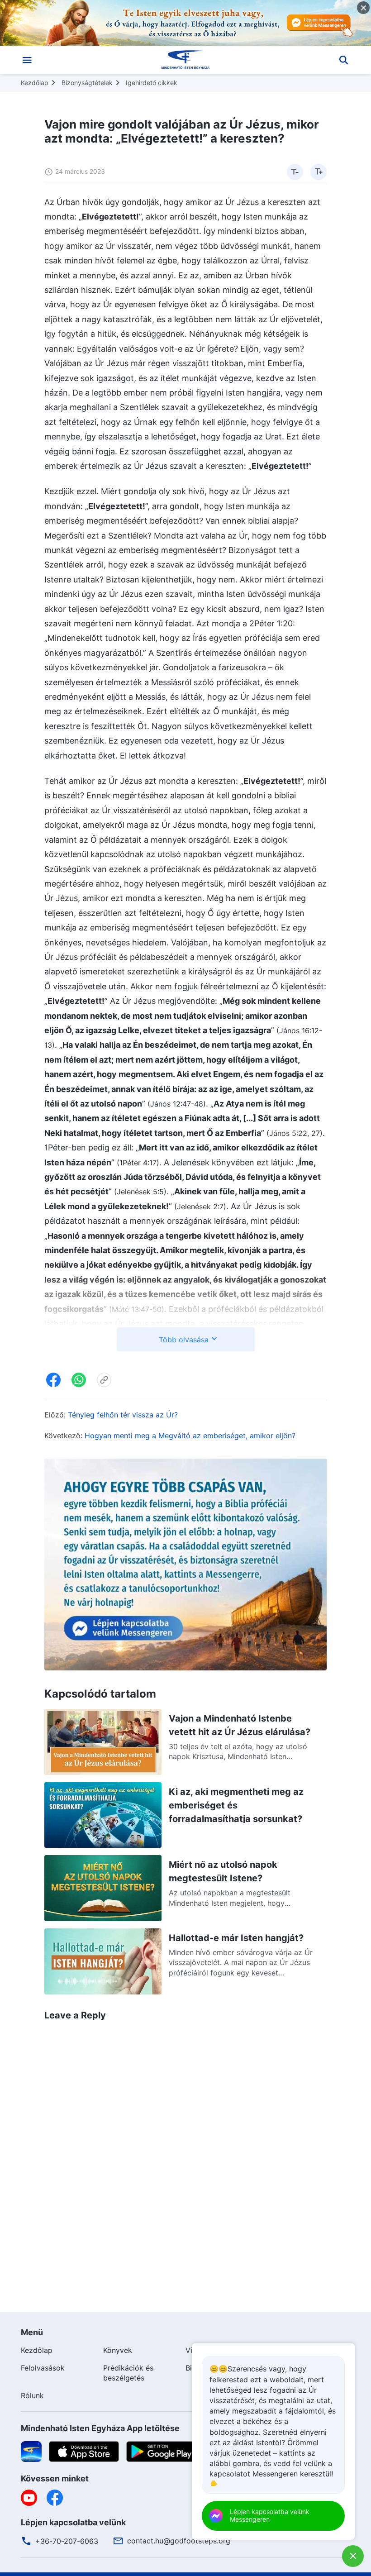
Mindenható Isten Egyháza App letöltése (100, 2428)
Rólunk (32, 2395)
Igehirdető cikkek (152, 83)
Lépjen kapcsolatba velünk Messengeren (270, 2515)
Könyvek (118, 2350)
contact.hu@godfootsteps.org (179, 2541)
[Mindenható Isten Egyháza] (185, 60)
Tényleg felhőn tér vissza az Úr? (123, 1415)
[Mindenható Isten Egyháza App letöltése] (31, 2451)
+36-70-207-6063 (67, 2541)
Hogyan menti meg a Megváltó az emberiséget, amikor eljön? (190, 1436)
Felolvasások (43, 2368)
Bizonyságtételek (87, 83)
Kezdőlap (35, 83)
